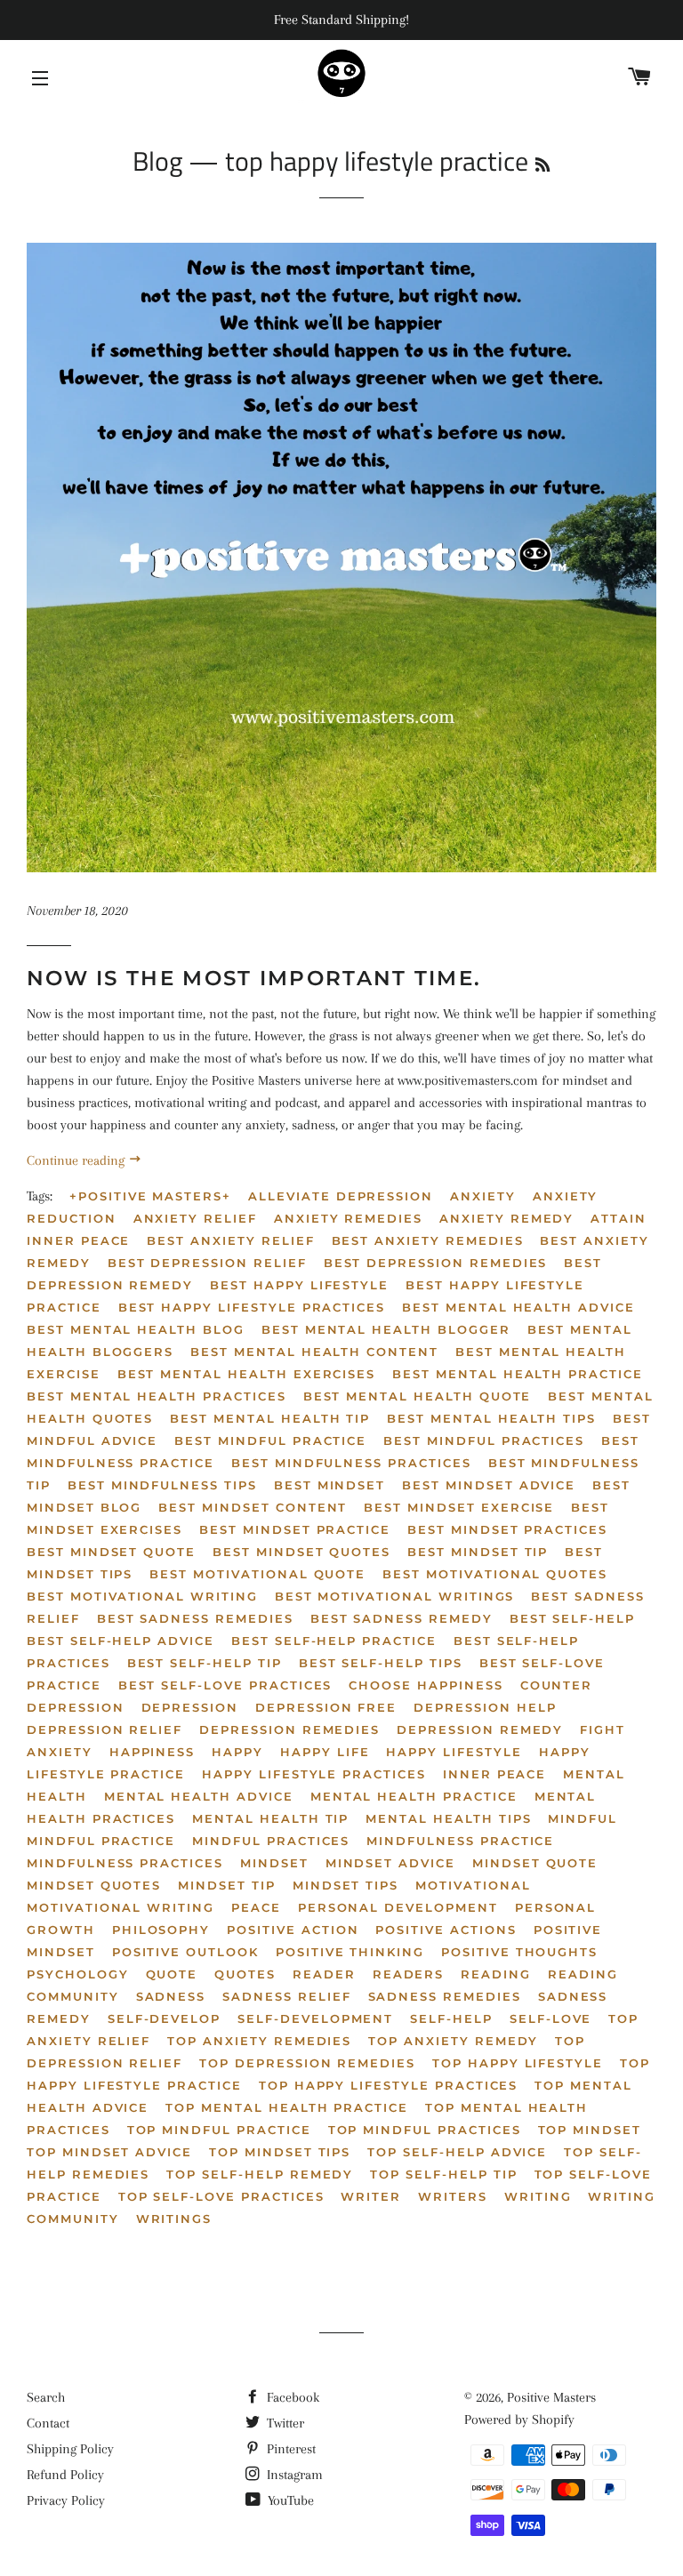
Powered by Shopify (519, 2420)
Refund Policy (65, 2475)
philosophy (161, 1930)
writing (538, 2196)
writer (371, 2196)
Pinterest (289, 2449)
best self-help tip (205, 1663)
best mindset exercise (459, 1507)
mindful (583, 1818)
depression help (485, 1707)
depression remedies (289, 1729)
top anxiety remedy (453, 2041)
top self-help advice (457, 2152)
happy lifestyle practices (314, 1774)
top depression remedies (307, 2063)
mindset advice (390, 1863)
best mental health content (314, 1352)
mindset (274, 1863)
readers (409, 1974)
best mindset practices (507, 1529)
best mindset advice (489, 1485)
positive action (293, 1930)
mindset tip (226, 1885)
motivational (473, 1885)
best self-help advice (121, 1641)
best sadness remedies (195, 1618)
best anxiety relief (230, 1240)
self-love (551, 2018)
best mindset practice (295, 1529)
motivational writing (121, 1907)
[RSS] (542, 165)
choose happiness (426, 1685)
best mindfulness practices (351, 1463)
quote (172, 1974)
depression (190, 1707)
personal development (398, 1907)
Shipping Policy (70, 2449)
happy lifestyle (454, 1752)
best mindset (329, 1485)
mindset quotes (94, 1885)
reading (496, 1974)
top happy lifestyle (518, 2063)
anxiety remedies (348, 1218)
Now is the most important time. (254, 978)
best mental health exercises (247, 1374)
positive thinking (350, 1952)
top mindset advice (109, 2152)
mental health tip (270, 1818)
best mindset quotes (301, 1552)
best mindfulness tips (162, 1485)
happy (237, 1752)
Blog (157, 161)
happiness (153, 1752)
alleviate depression (341, 1196)
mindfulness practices (125, 1863)
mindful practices (271, 1841)
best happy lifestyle (299, 1285)
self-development (315, 2018)
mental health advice (199, 1796)
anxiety (483, 1196)
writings (174, 2219)
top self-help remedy (260, 2174)
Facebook (291, 2397)
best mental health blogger (386, 1329)
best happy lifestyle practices (252, 1307)
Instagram (293, 2475)
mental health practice (414, 1796)
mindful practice (101, 1841)
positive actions (446, 1930)
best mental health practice (518, 1374)
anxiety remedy (506, 1218)
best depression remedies (436, 1263)
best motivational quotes (495, 1574)
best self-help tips (381, 1663)
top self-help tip (443, 2174)
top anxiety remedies (259, 2041)
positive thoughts (519, 1952)
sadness (171, 1996)
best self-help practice (334, 1641)
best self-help (572, 1618)
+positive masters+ (150, 1196)
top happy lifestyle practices (389, 2085)
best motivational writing (142, 1596)
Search (46, 2397)
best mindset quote (111, 1552)
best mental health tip (270, 1418)
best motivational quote (257, 1574)
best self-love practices (225, 1685)
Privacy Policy (66, 2500)
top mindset (590, 2130)
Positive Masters (551, 2397)
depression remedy (480, 1729)
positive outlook (185, 1952)
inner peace (494, 1774)
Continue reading (77, 1160)
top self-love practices (221, 2196)
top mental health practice (287, 2107)
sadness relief (286, 1996)
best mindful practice (270, 1440)
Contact (48, 2423)
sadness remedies (445, 1996)
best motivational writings (395, 1596)
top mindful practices (425, 2130)
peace (256, 1907)
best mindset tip (478, 1552)
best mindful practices (484, 1440)
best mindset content (253, 1507)
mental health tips (448, 1818)
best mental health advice (518, 1307)
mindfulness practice (460, 1841)
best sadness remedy (402, 1618)
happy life (325, 1752)
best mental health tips (491, 1418)
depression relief (104, 1729)
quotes (245, 1974)
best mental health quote (418, 1396)
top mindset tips (280, 2152)
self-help (451, 2018)
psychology (78, 1974)
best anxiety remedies (428, 1240)
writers (453, 2196)
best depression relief (207, 1263)
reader (324, 1974)
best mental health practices (157, 1396)
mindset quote (535, 1863)
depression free (326, 1707)
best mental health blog (136, 1329)
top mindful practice (219, 2130)
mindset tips (346, 1885)
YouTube (289, 2500)
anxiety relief (195, 1218)
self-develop (164, 2018)
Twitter (284, 2423)
